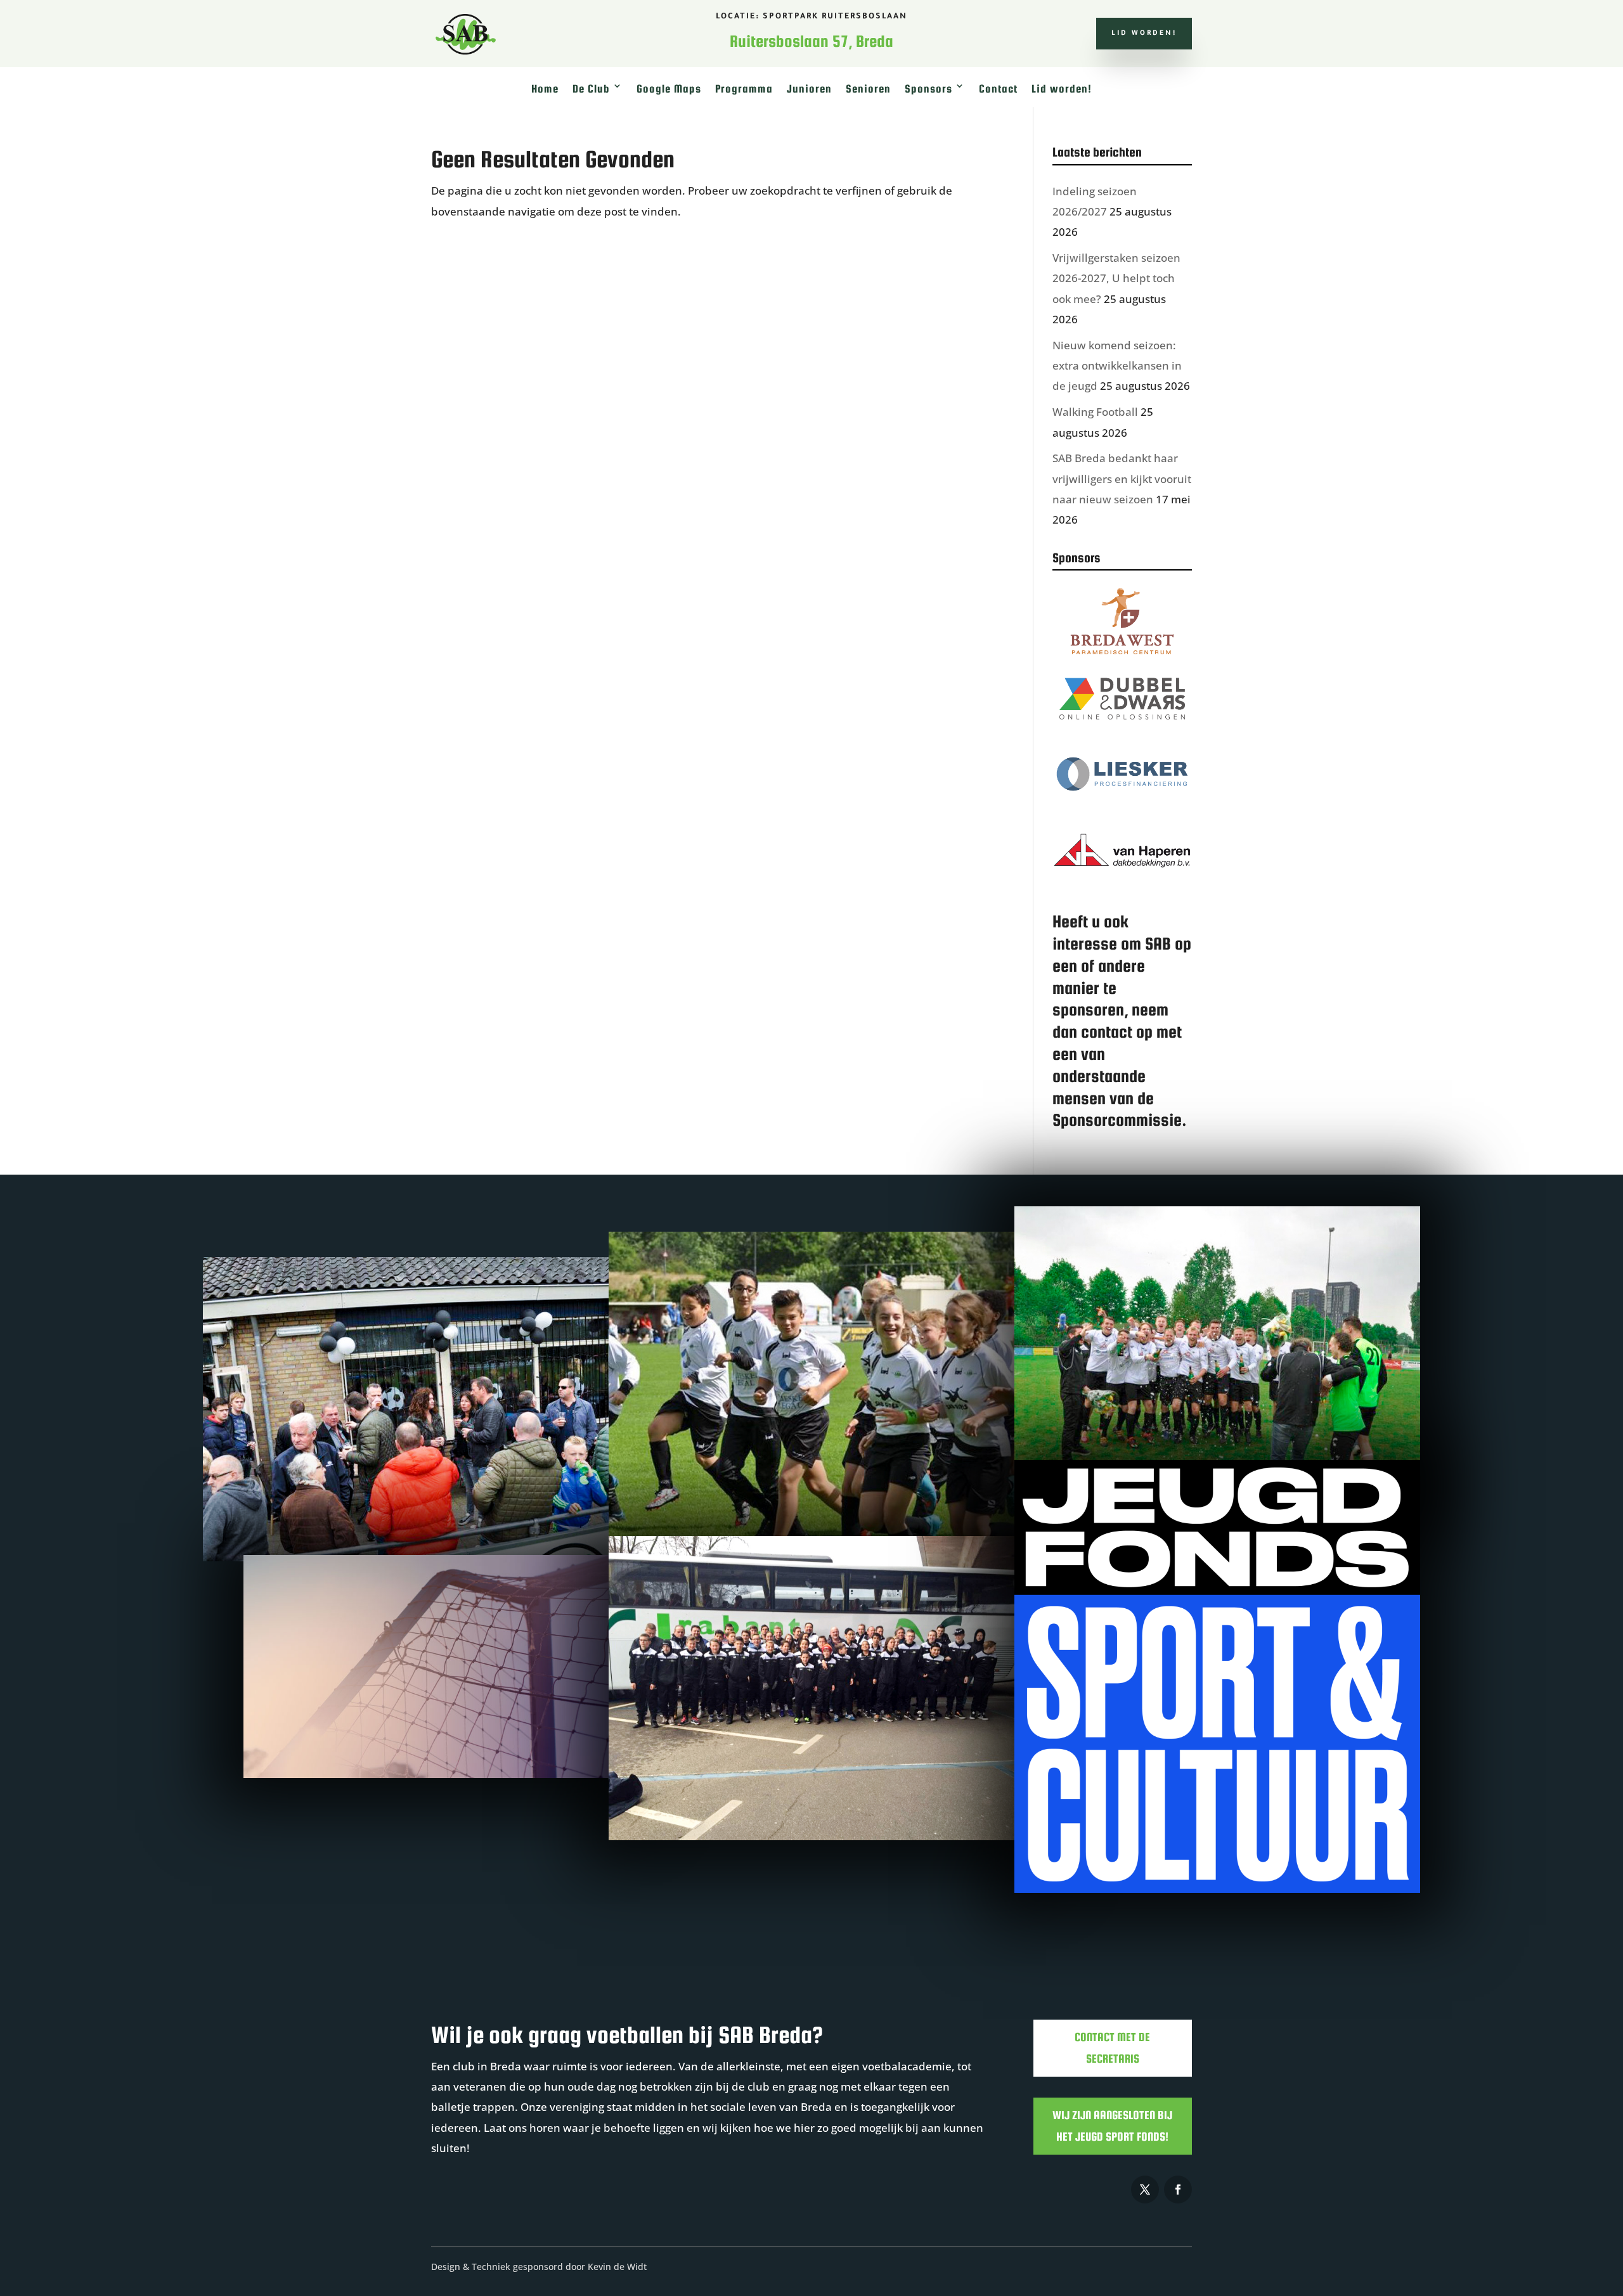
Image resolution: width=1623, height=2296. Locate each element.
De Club (591, 89)
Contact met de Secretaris (1112, 2048)
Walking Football (1095, 412)
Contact (998, 89)
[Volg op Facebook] (1178, 2190)
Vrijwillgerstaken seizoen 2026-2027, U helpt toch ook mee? (1116, 278)
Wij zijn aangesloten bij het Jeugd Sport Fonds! (1112, 2126)
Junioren (809, 89)
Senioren (868, 89)
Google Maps (669, 89)
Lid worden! (1144, 34)
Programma (744, 89)
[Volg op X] (1145, 2190)
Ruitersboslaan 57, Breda (811, 41)
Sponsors (928, 89)
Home (545, 89)
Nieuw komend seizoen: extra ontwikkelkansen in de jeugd (1117, 366)
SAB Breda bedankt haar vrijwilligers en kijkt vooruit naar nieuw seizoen (1122, 479)
